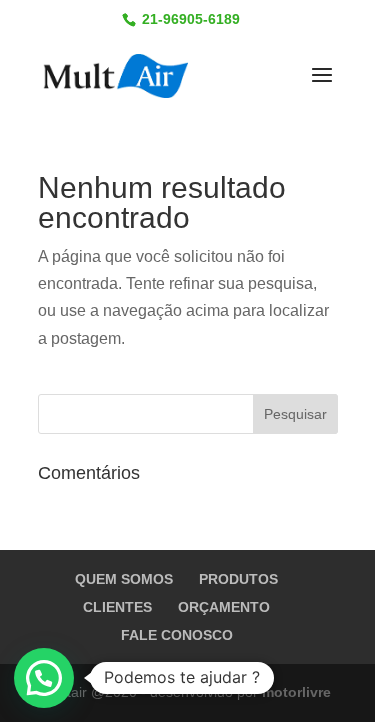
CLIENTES (117, 607)
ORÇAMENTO (224, 607)
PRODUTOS (238, 579)
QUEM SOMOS (124, 579)
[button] (44, 678)
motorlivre (296, 692)
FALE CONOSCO (177, 635)
